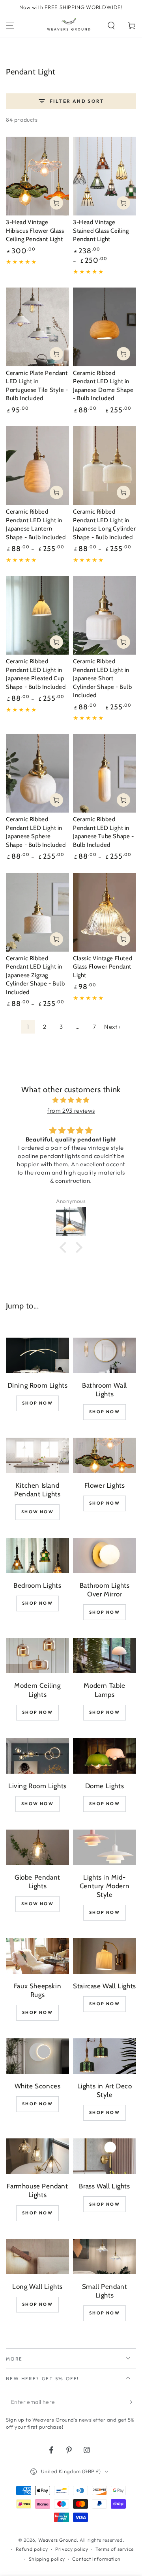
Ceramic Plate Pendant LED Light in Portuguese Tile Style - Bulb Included (37, 386)
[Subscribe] (132, 2402)
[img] (71, 1100)
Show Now (37, 1512)
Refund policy (32, 2549)
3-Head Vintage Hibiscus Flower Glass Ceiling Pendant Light (35, 231)
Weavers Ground (58, 2540)
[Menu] (10, 26)
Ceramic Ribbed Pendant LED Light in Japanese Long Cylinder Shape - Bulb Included (104, 524)
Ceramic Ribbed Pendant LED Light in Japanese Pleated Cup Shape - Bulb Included (36, 674)
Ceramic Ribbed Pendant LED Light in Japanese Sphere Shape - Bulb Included (36, 832)
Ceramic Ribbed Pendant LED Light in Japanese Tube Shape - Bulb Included (104, 832)
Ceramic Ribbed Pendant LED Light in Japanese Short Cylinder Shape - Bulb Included (103, 678)
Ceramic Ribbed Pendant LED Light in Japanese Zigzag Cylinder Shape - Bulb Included (35, 975)
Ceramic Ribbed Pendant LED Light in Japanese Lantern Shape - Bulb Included (36, 524)
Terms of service (115, 2549)
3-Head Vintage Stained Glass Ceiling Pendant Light (101, 231)
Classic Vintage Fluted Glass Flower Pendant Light (103, 967)
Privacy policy (72, 2549)
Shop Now (37, 1403)
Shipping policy (47, 2559)
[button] (111, 26)
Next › (112, 1027)
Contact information (96, 2559)
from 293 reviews (71, 1111)
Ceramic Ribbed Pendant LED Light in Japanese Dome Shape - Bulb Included (103, 386)
